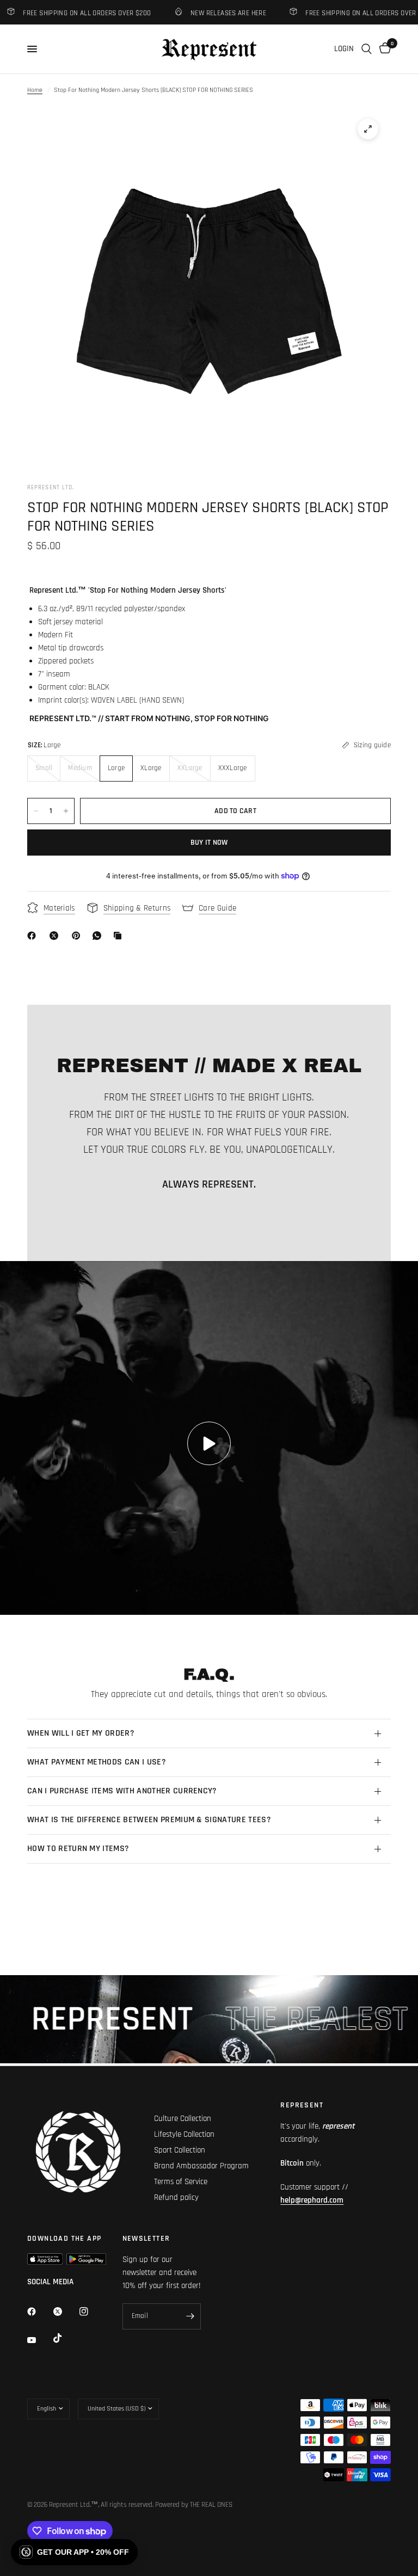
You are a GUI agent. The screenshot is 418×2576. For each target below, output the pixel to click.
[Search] (367, 49)
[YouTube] (39, 2340)
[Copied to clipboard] (120, 936)
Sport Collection (180, 2150)
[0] (383, 49)
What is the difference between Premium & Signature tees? (149, 1820)
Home (35, 90)
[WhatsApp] (99, 936)
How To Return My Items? (78, 1849)
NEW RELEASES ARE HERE (211, 13)
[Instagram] (91, 2311)
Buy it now (209, 843)
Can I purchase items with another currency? (122, 1791)
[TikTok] (65, 2338)
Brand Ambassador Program (201, 2166)
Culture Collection (183, 2119)
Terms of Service (181, 2182)
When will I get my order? (81, 1733)
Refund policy (176, 2197)
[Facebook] (34, 936)
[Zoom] (368, 129)
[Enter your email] (190, 2316)
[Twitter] (65, 2311)
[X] (56, 936)
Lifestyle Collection (184, 2134)
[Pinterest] (78, 936)
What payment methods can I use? (97, 1762)
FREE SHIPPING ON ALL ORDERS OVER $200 (352, 13)
